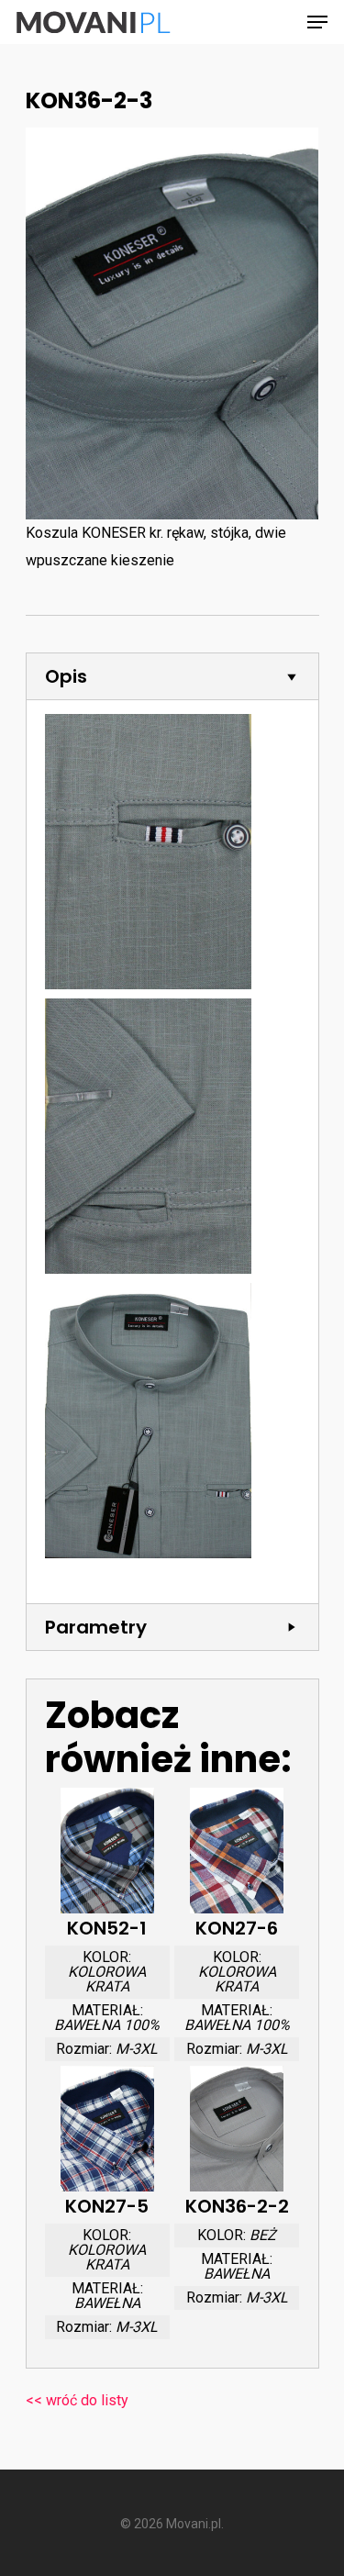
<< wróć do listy (77, 2400)
